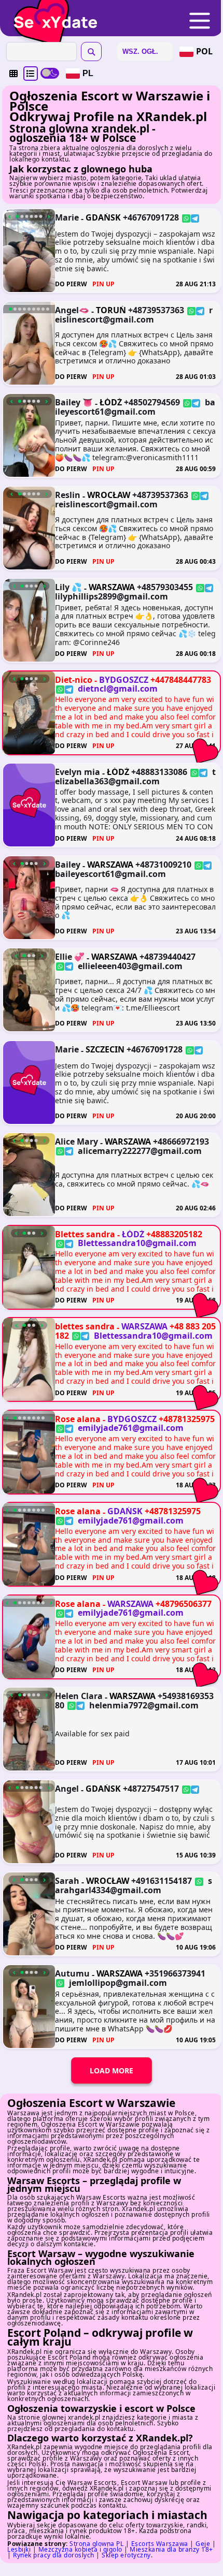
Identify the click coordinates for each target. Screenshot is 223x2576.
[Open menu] (200, 21)
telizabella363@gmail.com (135, 777)
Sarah (67, 1881)
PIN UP (103, 284)
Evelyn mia (78, 772)
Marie (67, 217)
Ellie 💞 (70, 957)
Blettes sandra (85, 1234)
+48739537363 (156, 310)
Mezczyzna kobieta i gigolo (80, 2549)
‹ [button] (10, 216)
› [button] (49, 216)
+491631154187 (162, 1881)
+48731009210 (163, 865)
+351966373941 (175, 1973)
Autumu (72, 1973)
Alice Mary (76, 1141)
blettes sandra (85, 1326)
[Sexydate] (52, 15)
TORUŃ (111, 310)
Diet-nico (74, 680)
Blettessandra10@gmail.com (137, 1243)
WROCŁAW (109, 495)
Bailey (68, 865)
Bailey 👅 (74, 402)
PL (88, 73)
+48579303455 (165, 587)
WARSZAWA (112, 587)
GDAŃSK (103, 217)
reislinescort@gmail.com (134, 315)
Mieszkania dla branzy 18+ (171, 2549)
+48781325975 (187, 1419)
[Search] (91, 52)
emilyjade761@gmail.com (131, 1428)
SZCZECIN (105, 1049)
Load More (112, 2070)
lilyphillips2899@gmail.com (112, 596)
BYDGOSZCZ (124, 680)
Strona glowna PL (96, 2544)
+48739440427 (168, 957)
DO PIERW (71, 284)
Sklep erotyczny (126, 2555)
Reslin (68, 495)
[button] (13, 74)
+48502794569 (152, 402)
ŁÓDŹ (111, 402)
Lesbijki (19, 2549)
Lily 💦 (68, 587)
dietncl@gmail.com (118, 689)
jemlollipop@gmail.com (118, 1982)
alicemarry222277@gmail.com (140, 1151)
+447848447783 (181, 680)
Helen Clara (79, 1696)
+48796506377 (184, 1604)
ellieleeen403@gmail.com (130, 966)
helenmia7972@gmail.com (144, 1705)
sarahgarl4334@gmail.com (134, 1885)
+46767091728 (151, 217)
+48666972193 (181, 1141)
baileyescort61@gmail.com (135, 407)
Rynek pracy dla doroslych (54, 2555)
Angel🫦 (72, 310)
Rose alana (78, 1419)
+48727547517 (151, 1789)
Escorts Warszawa (160, 2544)
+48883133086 (159, 772)
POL (204, 51)
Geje (203, 2544)
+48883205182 (174, 1234)
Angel (67, 1789)
